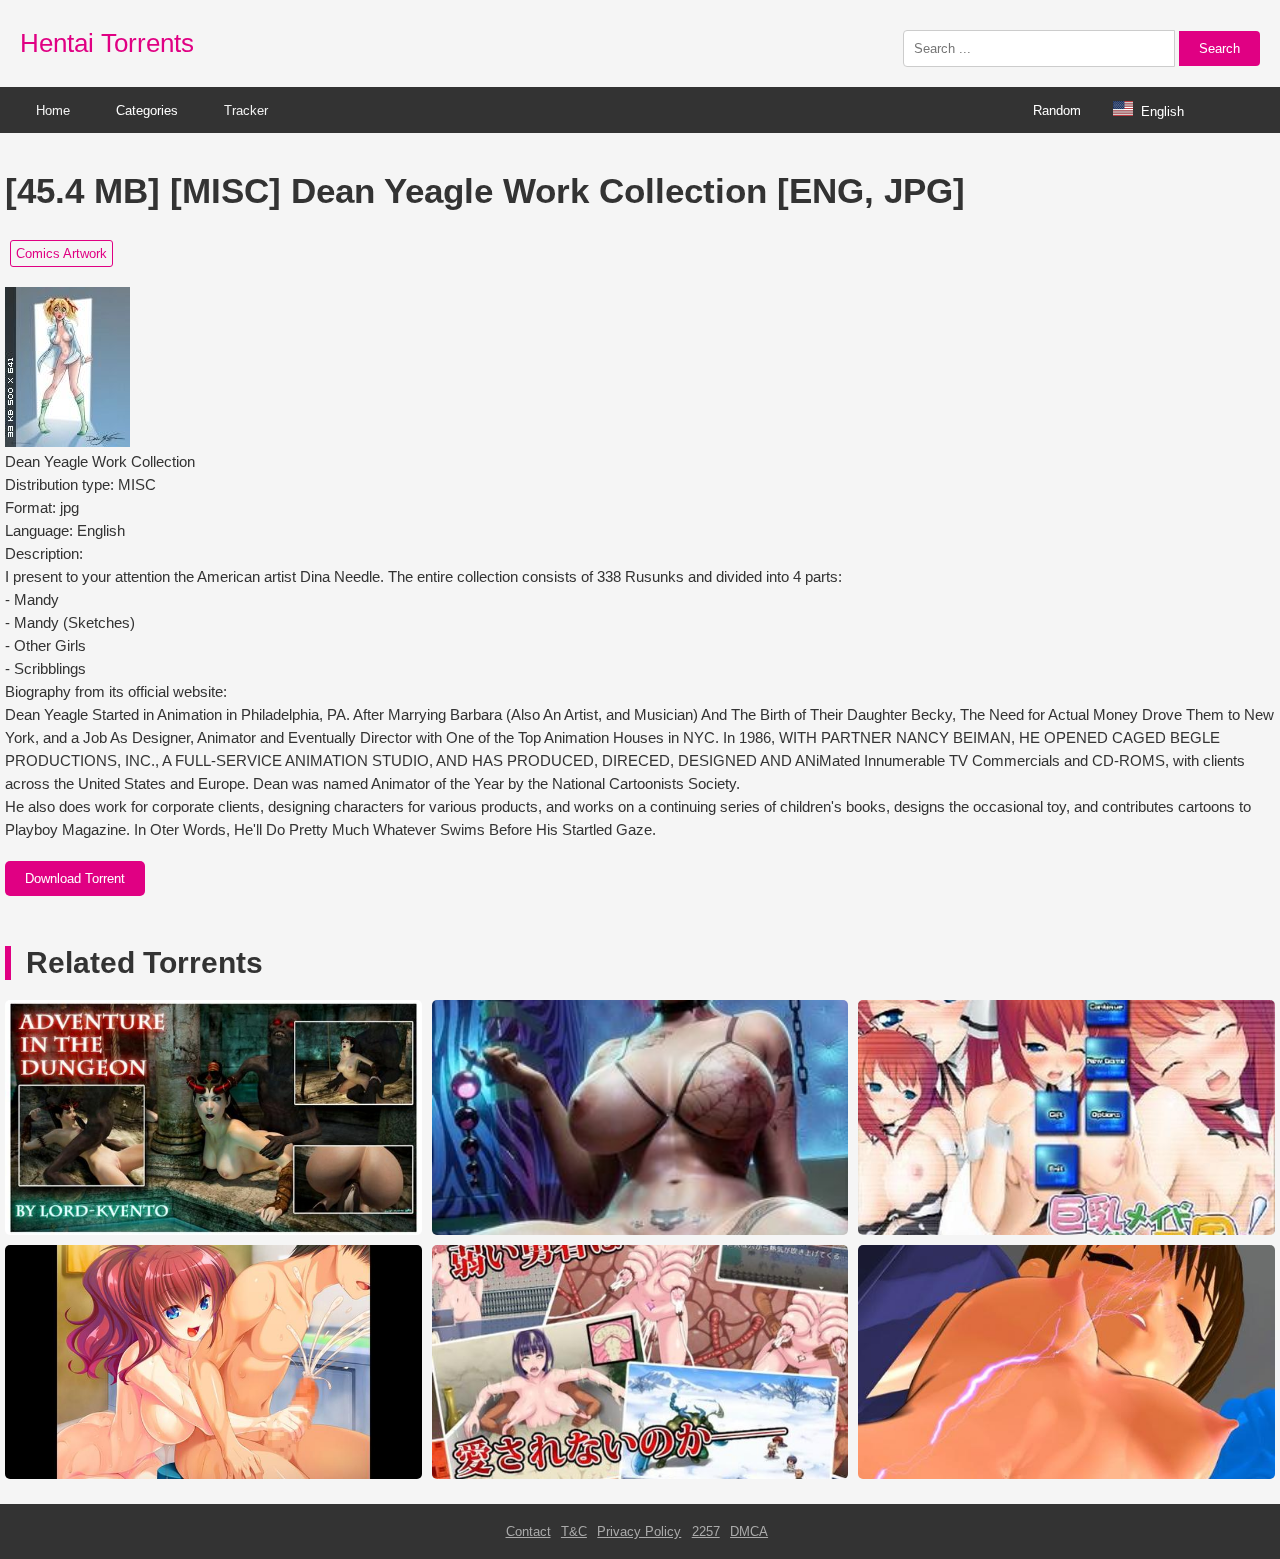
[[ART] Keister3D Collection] (640, 1230)
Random (1057, 110)
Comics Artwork (61, 253)
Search (1219, 48)
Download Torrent (75, 878)
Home (53, 110)
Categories (147, 110)
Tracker (246, 110)
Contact (528, 1531)
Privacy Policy (639, 1531)
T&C (574, 1531)
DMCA (749, 1531)
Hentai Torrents (107, 43)
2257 (706, 1531)
